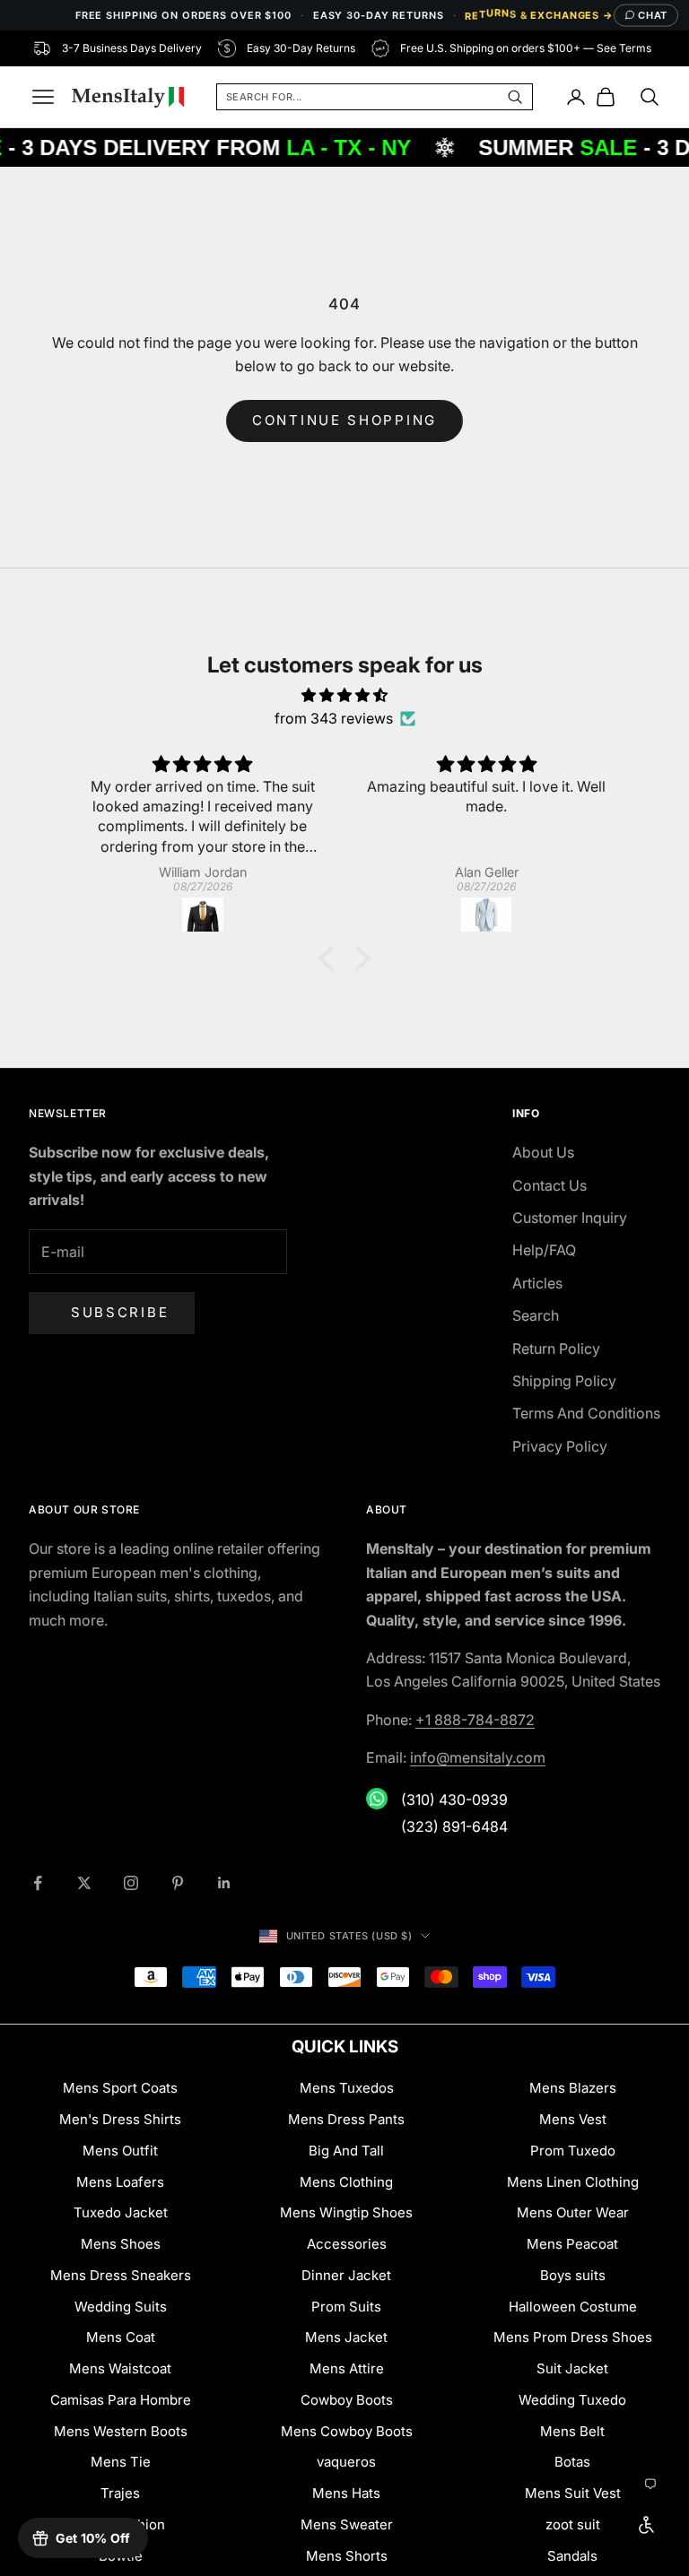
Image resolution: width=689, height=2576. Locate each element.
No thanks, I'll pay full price (179, 1746)
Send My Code (180, 1695)
